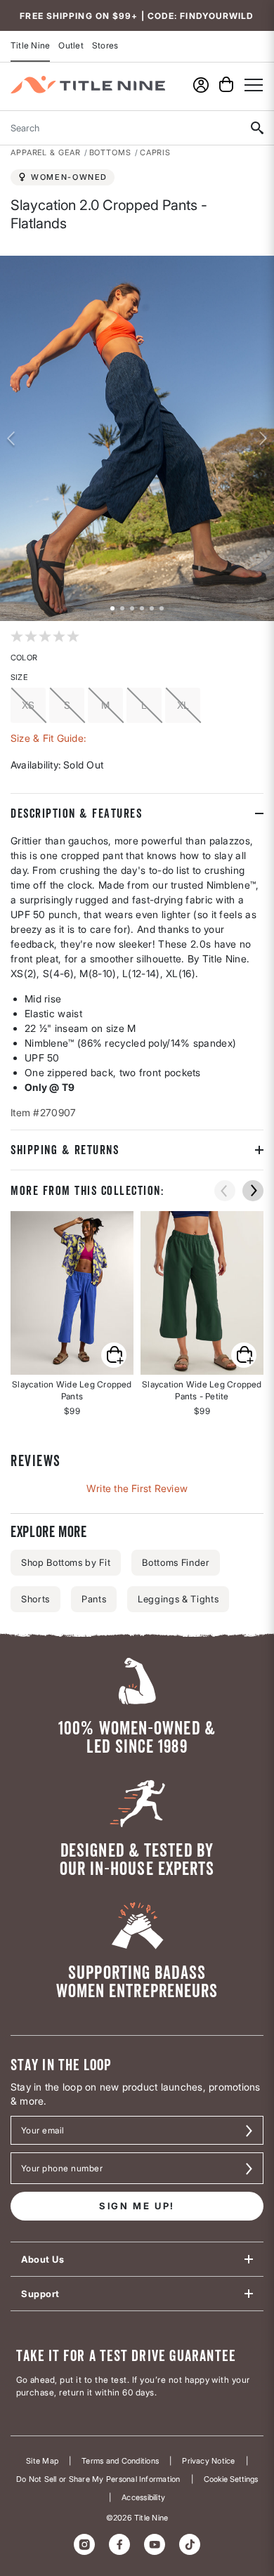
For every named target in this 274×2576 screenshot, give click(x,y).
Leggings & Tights (178, 1599)
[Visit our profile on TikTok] (190, 2544)
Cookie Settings (231, 2479)
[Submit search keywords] (257, 128)
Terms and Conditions (120, 2461)
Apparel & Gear (46, 152)
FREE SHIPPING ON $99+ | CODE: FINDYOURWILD (137, 16)
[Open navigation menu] (254, 85)
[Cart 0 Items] (226, 84)
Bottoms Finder (176, 1562)
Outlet (71, 45)
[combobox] (120, 128)
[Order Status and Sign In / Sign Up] (201, 85)
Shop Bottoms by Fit (66, 1562)
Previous (11, 438)
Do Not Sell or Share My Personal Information (98, 2479)
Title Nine (30, 45)
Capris (155, 152)
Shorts (35, 1599)
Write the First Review (137, 1488)
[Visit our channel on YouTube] (155, 2544)
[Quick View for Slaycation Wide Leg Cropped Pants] (72, 1293)
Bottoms (110, 152)
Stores (105, 45)
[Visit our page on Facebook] (119, 2544)
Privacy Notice (208, 2461)
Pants (94, 1599)
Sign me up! (137, 2206)
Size (19, 677)
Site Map (42, 2461)
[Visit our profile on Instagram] (84, 2544)
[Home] (88, 85)
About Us (43, 2259)
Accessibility (143, 2498)
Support (40, 2294)
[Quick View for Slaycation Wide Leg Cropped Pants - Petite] (202, 1293)
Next (263, 438)
